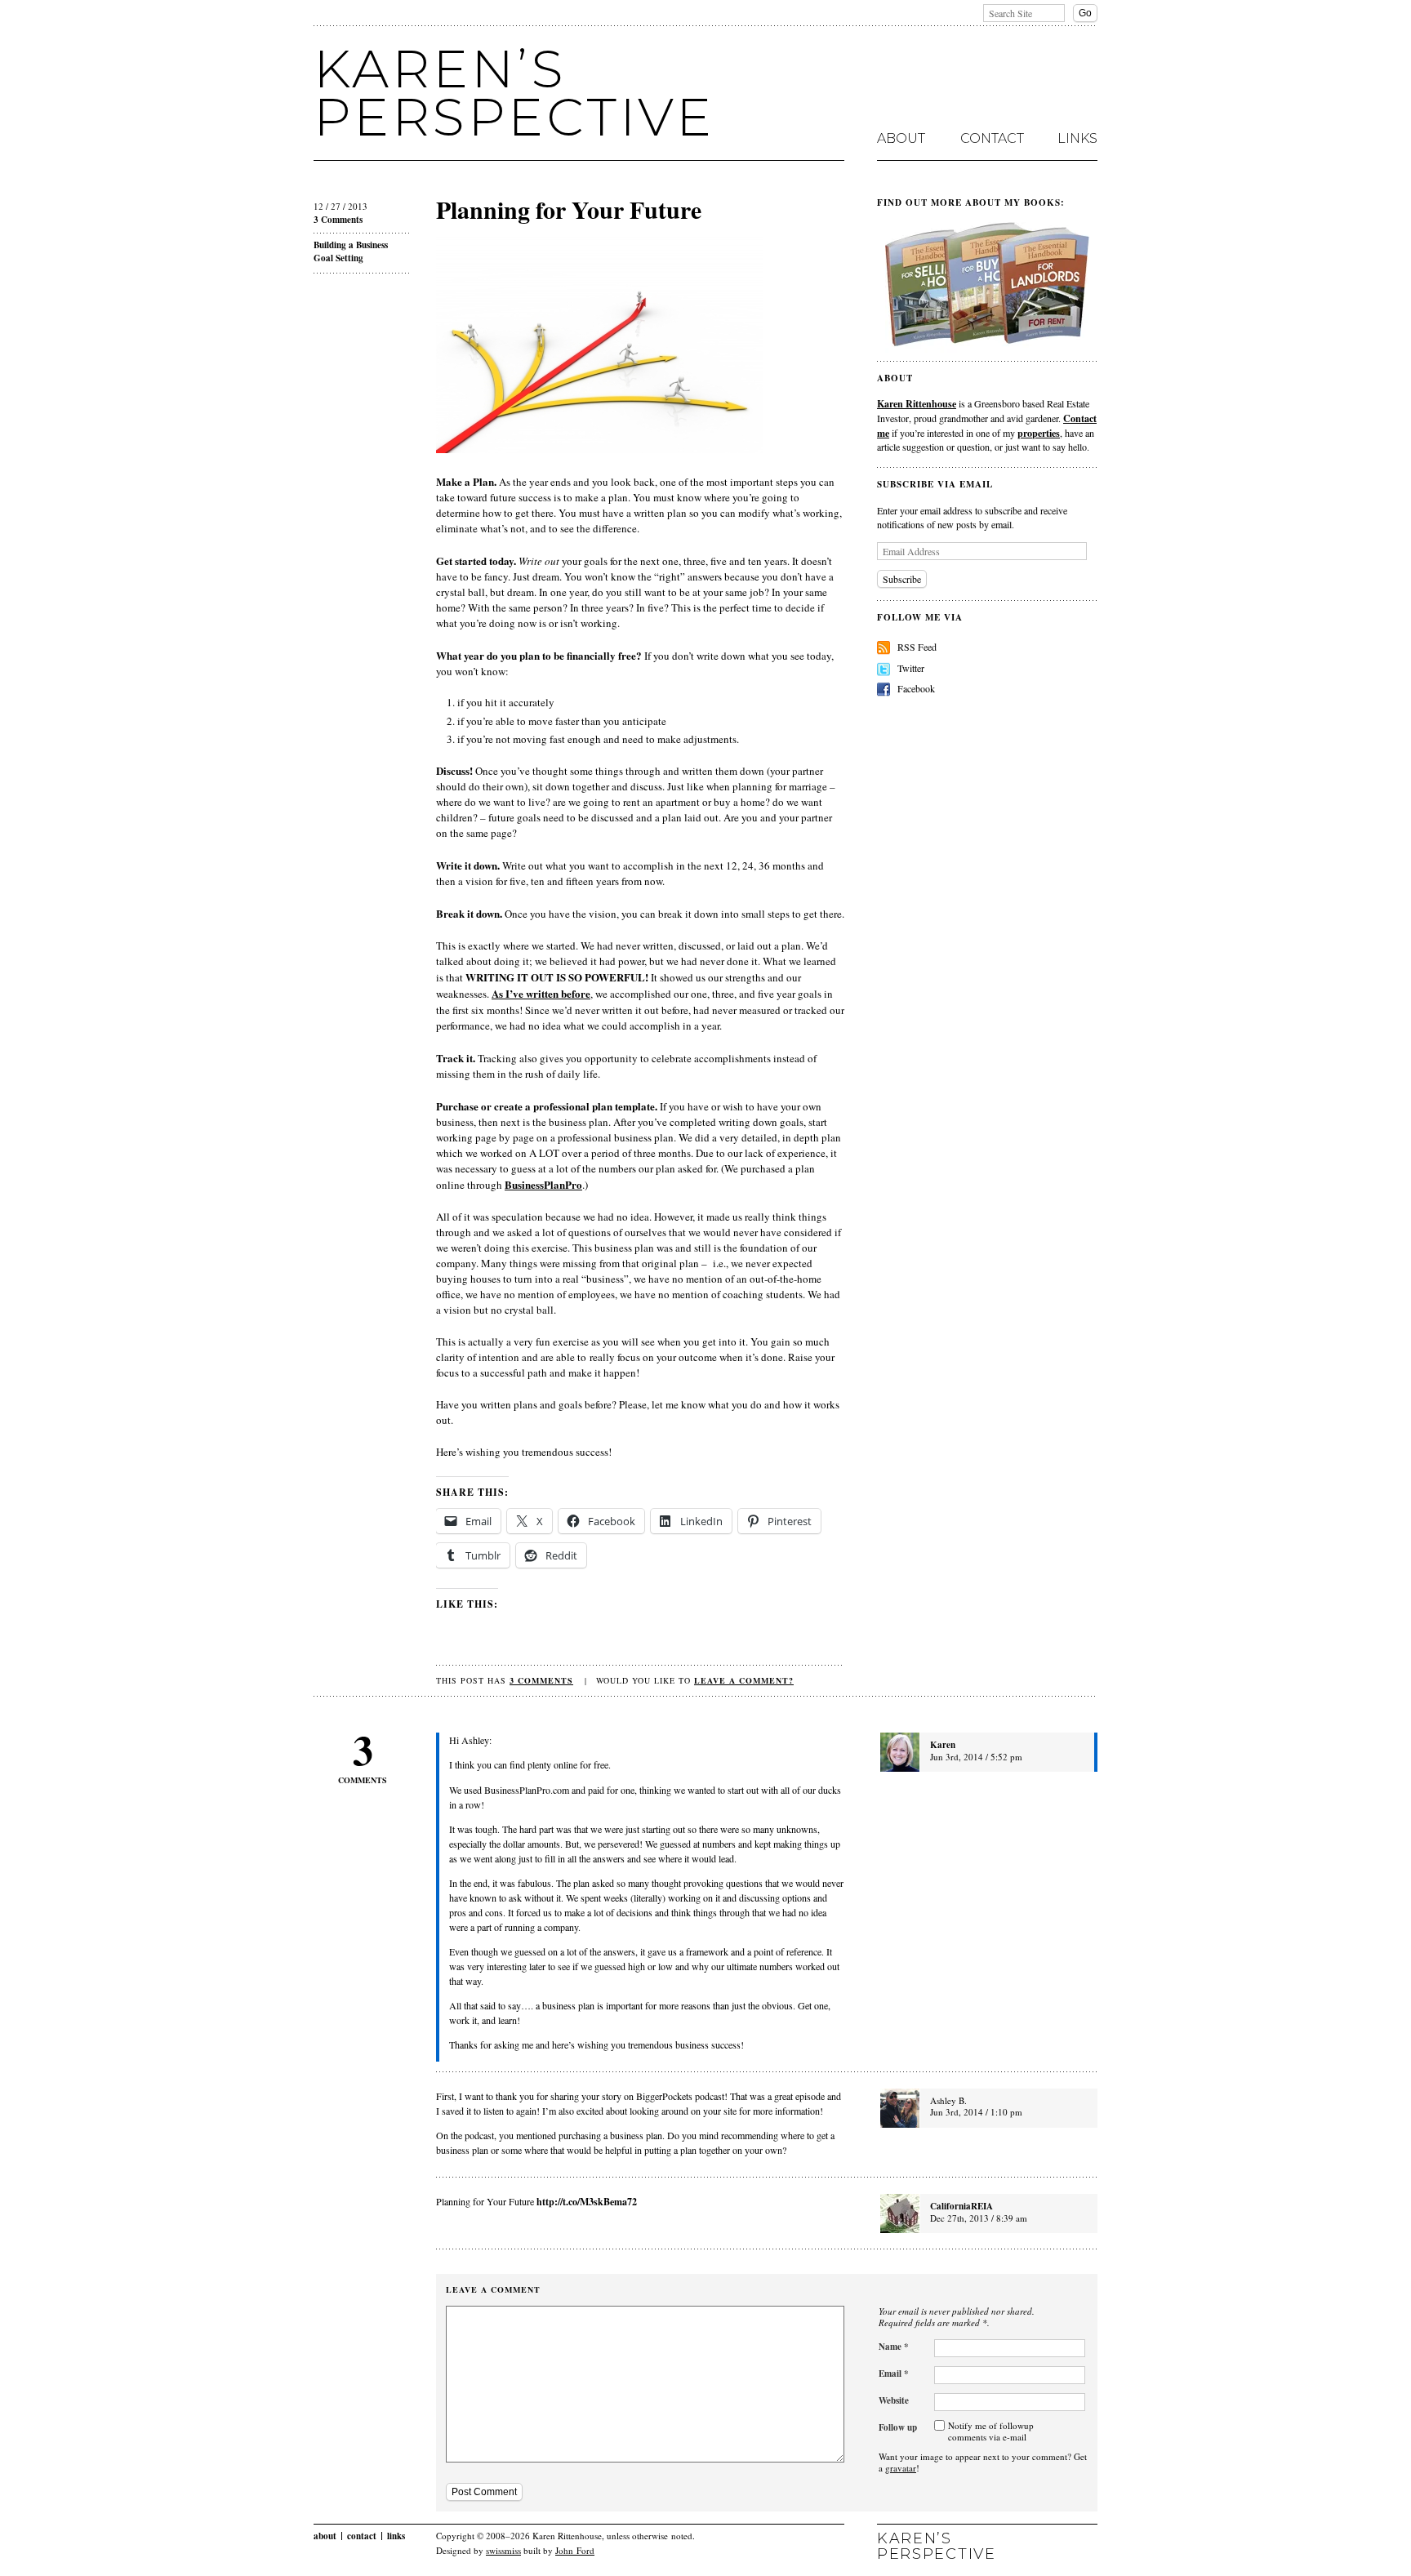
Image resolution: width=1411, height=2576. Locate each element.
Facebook (916, 688)
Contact (992, 139)
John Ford (575, 2550)
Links (1077, 139)
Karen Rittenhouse (917, 403)
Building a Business (351, 245)
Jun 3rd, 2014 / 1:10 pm (976, 2112)
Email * (894, 2374)
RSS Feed (917, 647)
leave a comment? (744, 1680)
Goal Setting (338, 258)
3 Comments (338, 220)
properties (1039, 433)
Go (1085, 13)
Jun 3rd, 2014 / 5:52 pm (976, 1757)
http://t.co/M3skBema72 (587, 2201)
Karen (943, 1745)
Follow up (898, 2427)
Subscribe (902, 579)
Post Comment (484, 2492)
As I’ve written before (541, 993)
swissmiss (503, 2550)
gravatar (901, 2468)
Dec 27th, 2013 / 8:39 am (979, 2218)
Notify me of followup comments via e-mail (991, 2431)
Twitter (911, 668)
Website (894, 2400)
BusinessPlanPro (543, 1184)
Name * (894, 2347)
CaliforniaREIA (961, 2206)
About (901, 139)
